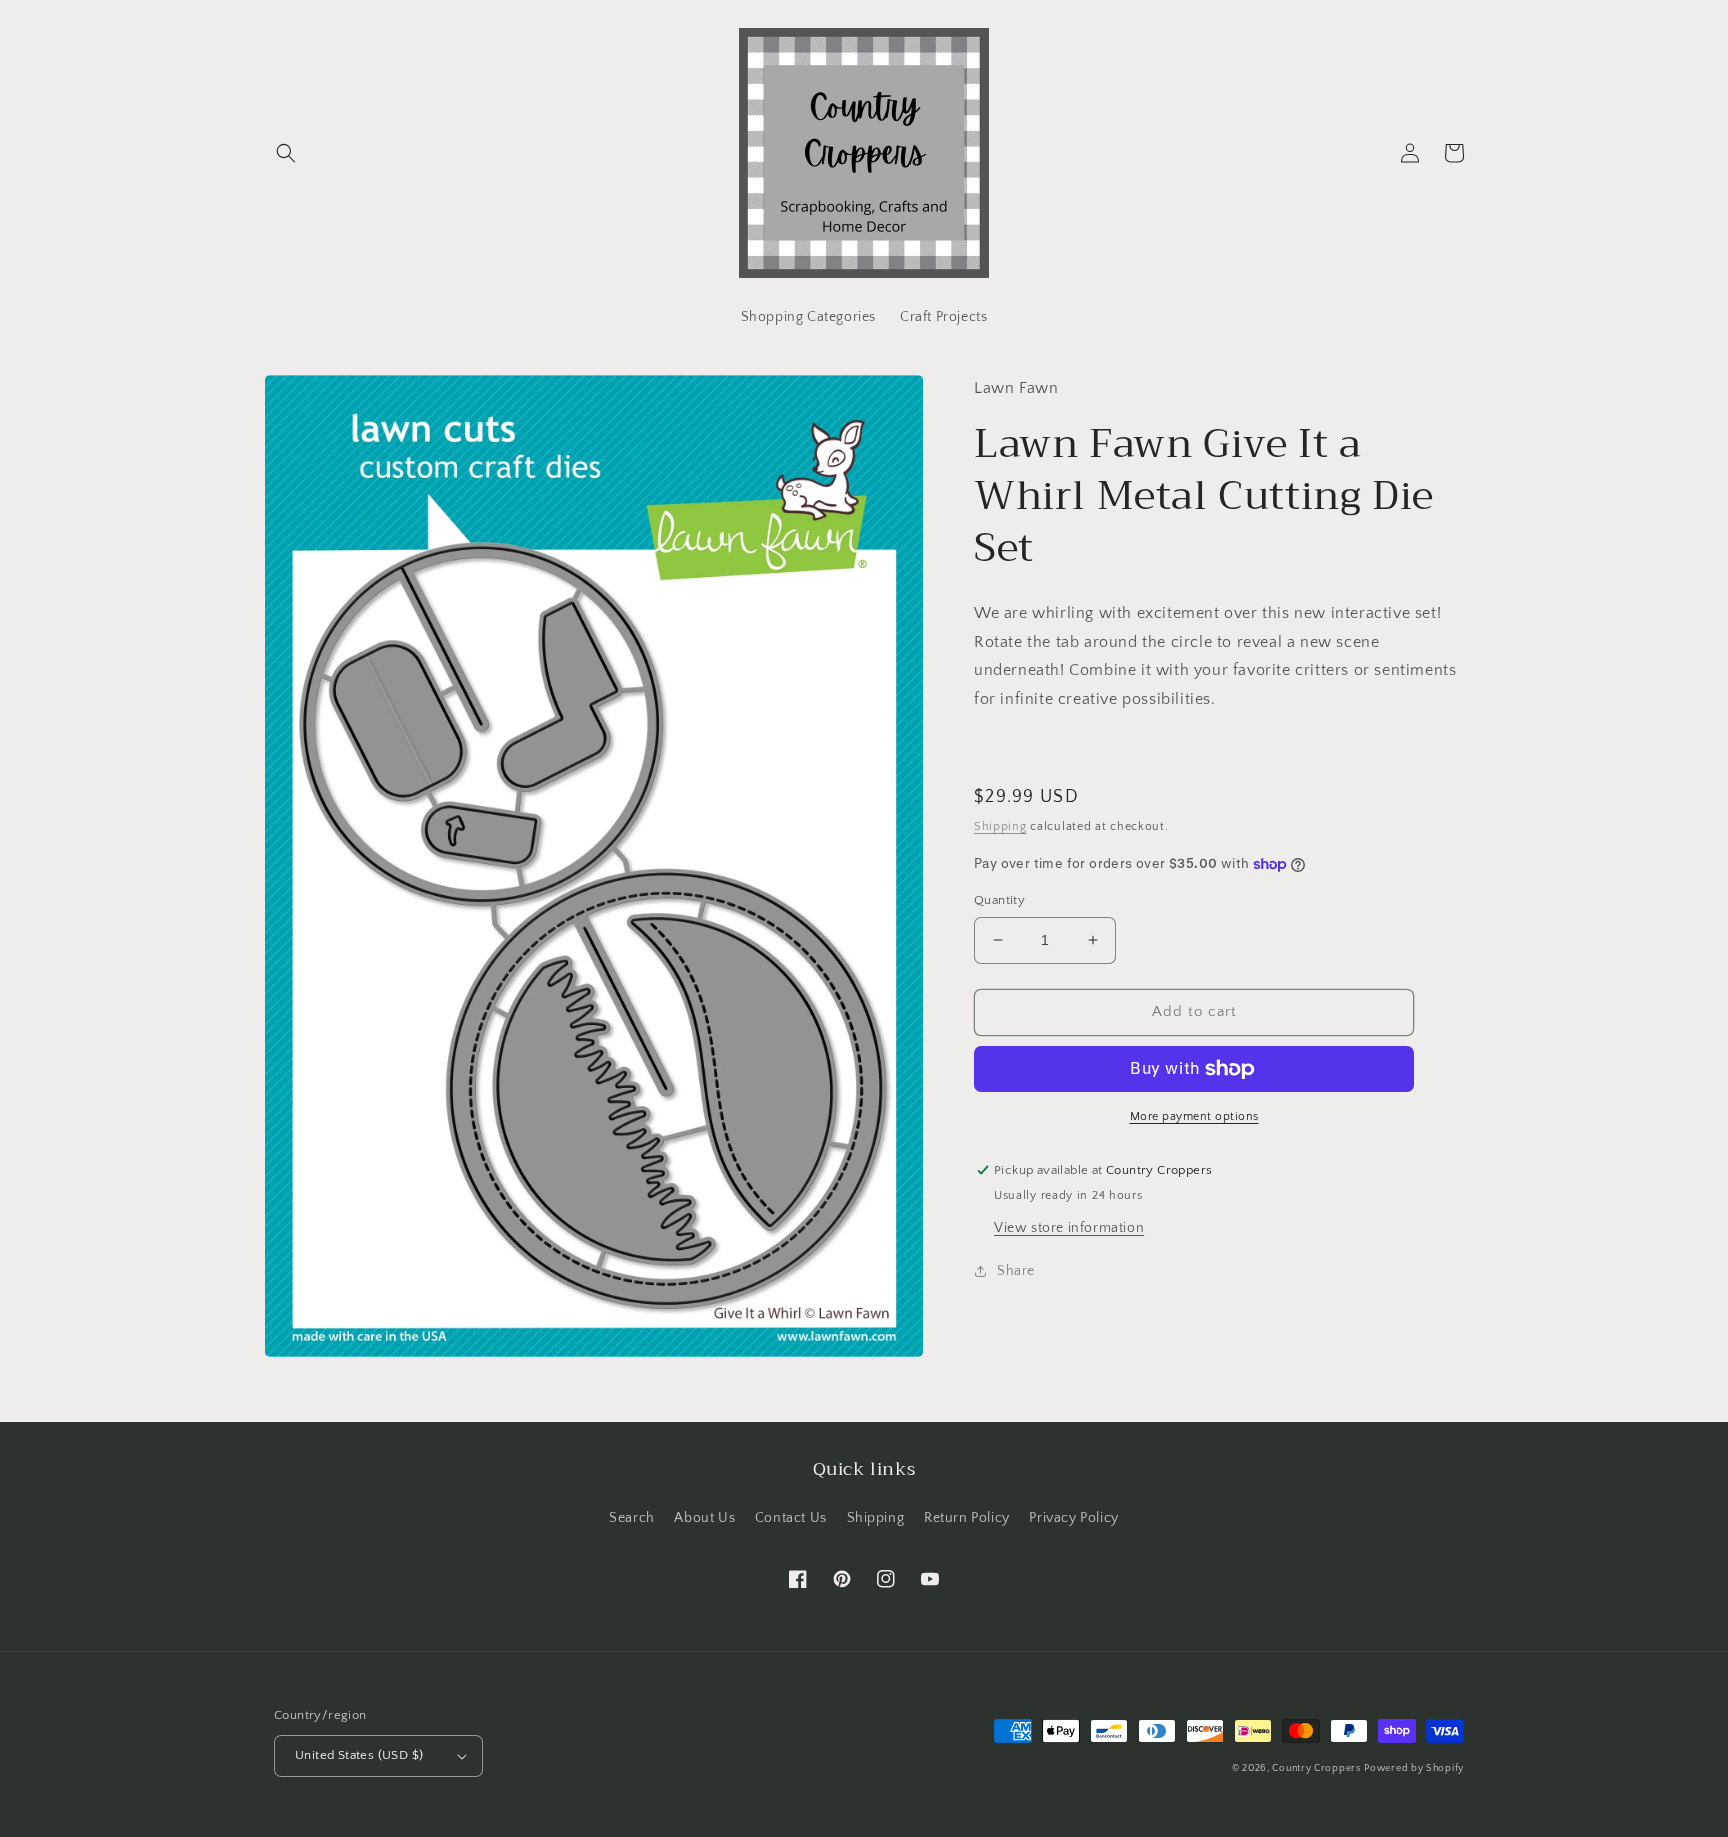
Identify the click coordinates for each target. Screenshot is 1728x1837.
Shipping (1000, 825)
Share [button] (1016, 1270)
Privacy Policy (1073, 1518)
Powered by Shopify (1414, 1768)
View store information (1069, 1227)
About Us (704, 1518)
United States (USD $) (359, 1755)
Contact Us (791, 1518)
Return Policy (967, 1518)
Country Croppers (1316, 1768)
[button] (286, 153)
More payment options (1194, 1116)
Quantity (999, 900)
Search (632, 1518)
